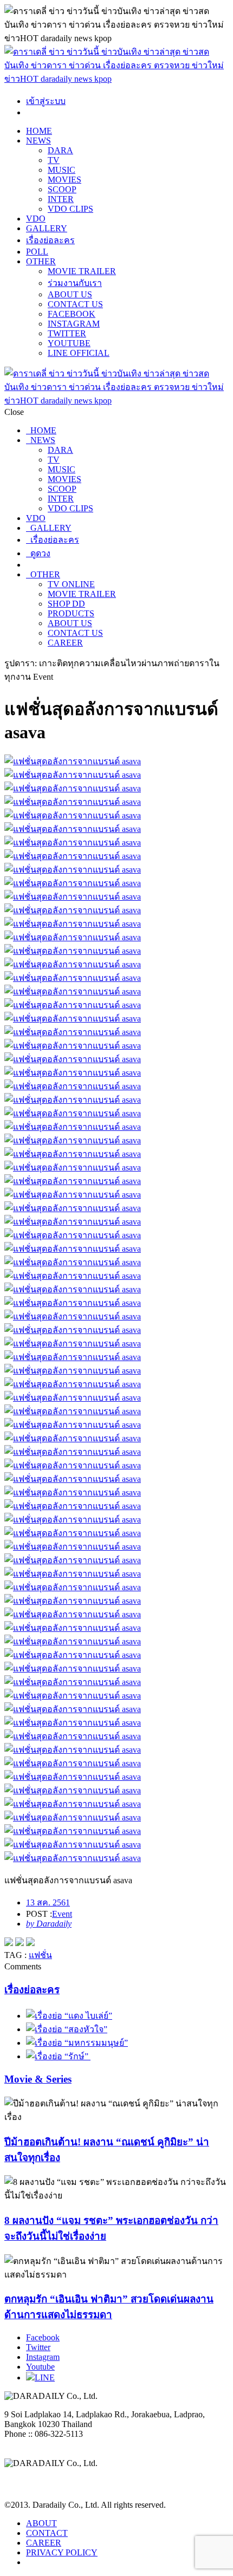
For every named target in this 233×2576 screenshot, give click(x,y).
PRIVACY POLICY (62, 2552)
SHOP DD (66, 604)
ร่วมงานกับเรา (75, 283)
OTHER (41, 261)
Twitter (38, 2347)
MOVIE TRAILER (82, 271)
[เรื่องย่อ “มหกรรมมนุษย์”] (77, 2043)
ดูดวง (38, 553)
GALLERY (47, 228)
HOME (39, 131)
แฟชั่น (40, 1955)
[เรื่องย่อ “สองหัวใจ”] (67, 2029)
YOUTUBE (69, 343)
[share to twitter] (20, 1943)
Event (62, 1914)
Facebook (43, 2337)
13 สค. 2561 (48, 1902)
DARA (60, 150)
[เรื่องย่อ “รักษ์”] (58, 2056)
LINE (45, 2377)
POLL (37, 252)
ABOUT (41, 2523)
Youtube (40, 2367)
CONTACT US (75, 304)
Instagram (43, 2357)
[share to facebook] (9, 1943)
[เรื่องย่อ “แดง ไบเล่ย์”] (69, 2016)
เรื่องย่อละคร (50, 240)
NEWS (38, 141)
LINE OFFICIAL (79, 353)
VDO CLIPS (70, 209)
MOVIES (64, 180)
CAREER (65, 643)
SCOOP (62, 189)
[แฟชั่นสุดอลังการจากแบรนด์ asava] (116, 761)
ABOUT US (70, 294)
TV (54, 160)
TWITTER (67, 333)
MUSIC (62, 170)
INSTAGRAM (74, 324)
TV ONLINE (71, 584)
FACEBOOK (72, 314)
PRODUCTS (71, 613)
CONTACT (47, 2533)
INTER (61, 199)
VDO (36, 219)
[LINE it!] (30, 1943)
